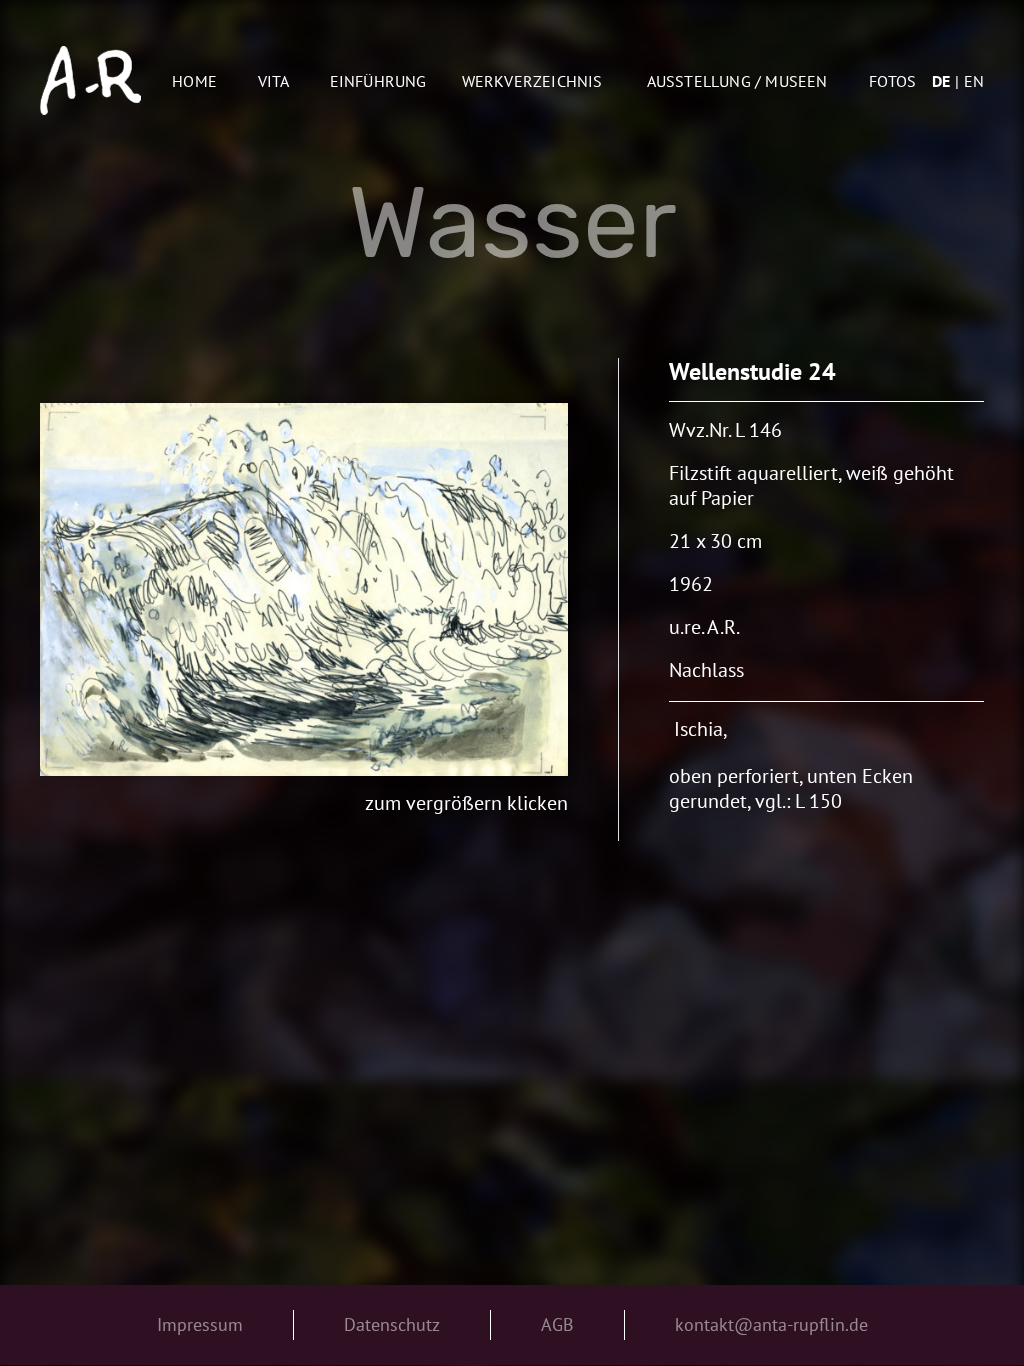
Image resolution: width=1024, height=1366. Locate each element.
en (974, 81)
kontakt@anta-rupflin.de (771, 1324)
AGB (557, 1324)
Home (194, 81)
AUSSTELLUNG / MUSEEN (737, 81)
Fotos (892, 81)
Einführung (378, 81)
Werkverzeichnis (532, 81)
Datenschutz (392, 1324)
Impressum (200, 1324)
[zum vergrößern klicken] (304, 589)
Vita (274, 81)
